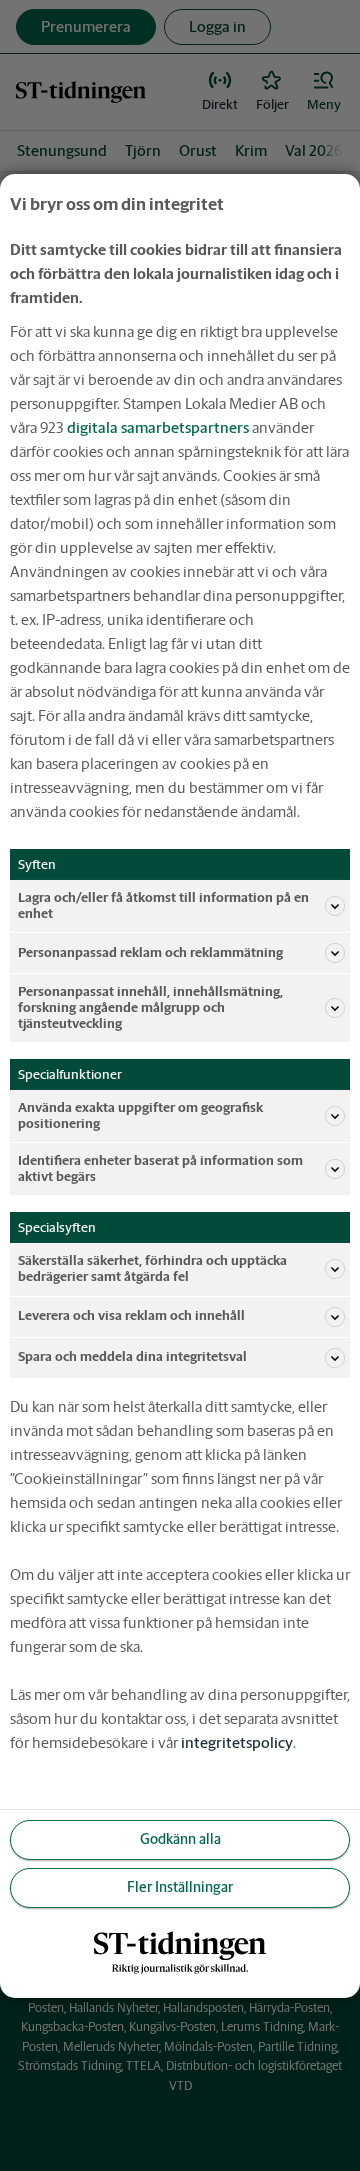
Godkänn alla (180, 1839)
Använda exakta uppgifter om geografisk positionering (140, 1115)
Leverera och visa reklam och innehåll (131, 1315)
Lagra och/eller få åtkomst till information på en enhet (163, 904)
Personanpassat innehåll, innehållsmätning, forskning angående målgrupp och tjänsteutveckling (150, 1007)
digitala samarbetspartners (158, 426)
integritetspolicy (237, 1742)
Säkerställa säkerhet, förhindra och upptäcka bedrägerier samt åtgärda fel (152, 1268)
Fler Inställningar (180, 1887)
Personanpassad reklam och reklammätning (150, 952)
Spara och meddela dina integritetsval (132, 1356)
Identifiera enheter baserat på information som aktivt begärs (160, 1168)
